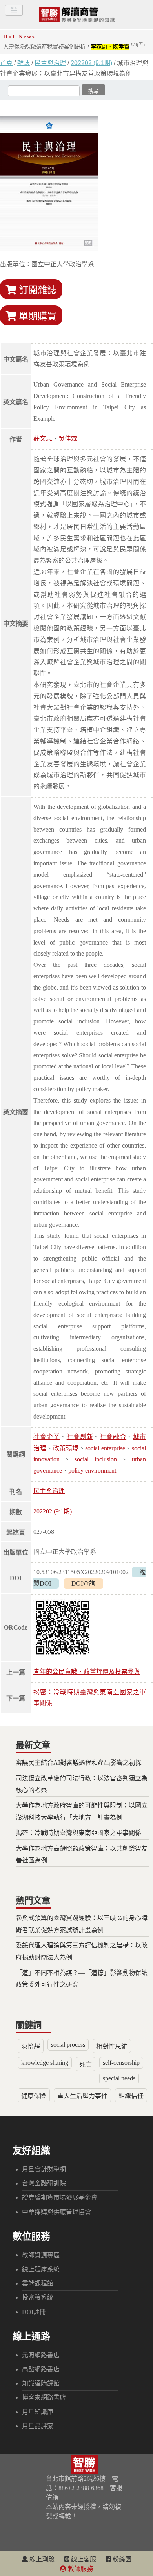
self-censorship (121, 2063)
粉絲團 (121, 2559)
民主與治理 (50, 63)
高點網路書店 (41, 2369)
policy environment (92, 1471)
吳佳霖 (68, 439)
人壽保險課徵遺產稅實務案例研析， (74, 47)
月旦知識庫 (38, 2412)
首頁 (6, 63)
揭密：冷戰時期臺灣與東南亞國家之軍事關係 (78, 1833)
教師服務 (80, 2569)
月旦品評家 (38, 2426)
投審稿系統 (38, 2297)
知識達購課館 (41, 2383)
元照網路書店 (41, 2355)
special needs (119, 2078)
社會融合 (113, 1437)
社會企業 (47, 1437)
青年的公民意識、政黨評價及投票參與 (87, 1672)
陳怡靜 (31, 2046)
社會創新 (80, 1437)
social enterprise (105, 1448)
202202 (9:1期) (91, 63)
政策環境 (66, 1448)
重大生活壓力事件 (82, 2096)
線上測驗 (41, 2559)
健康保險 (34, 2096)
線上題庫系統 (41, 2269)
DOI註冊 (34, 2312)
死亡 (86, 2065)
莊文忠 (43, 439)
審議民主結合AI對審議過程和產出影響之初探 (79, 1763)
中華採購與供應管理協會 (56, 2212)
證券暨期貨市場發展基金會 (60, 2197)
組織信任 (131, 2096)
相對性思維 (112, 2046)
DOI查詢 (83, 1583)
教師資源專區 (41, 2255)
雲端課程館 (38, 2283)
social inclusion (96, 1459)
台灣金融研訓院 (44, 2183)
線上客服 (83, 2559)
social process (68, 2045)
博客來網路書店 (44, 2397)
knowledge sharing (45, 2063)
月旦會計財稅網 (44, 2169)
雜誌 (24, 63)
